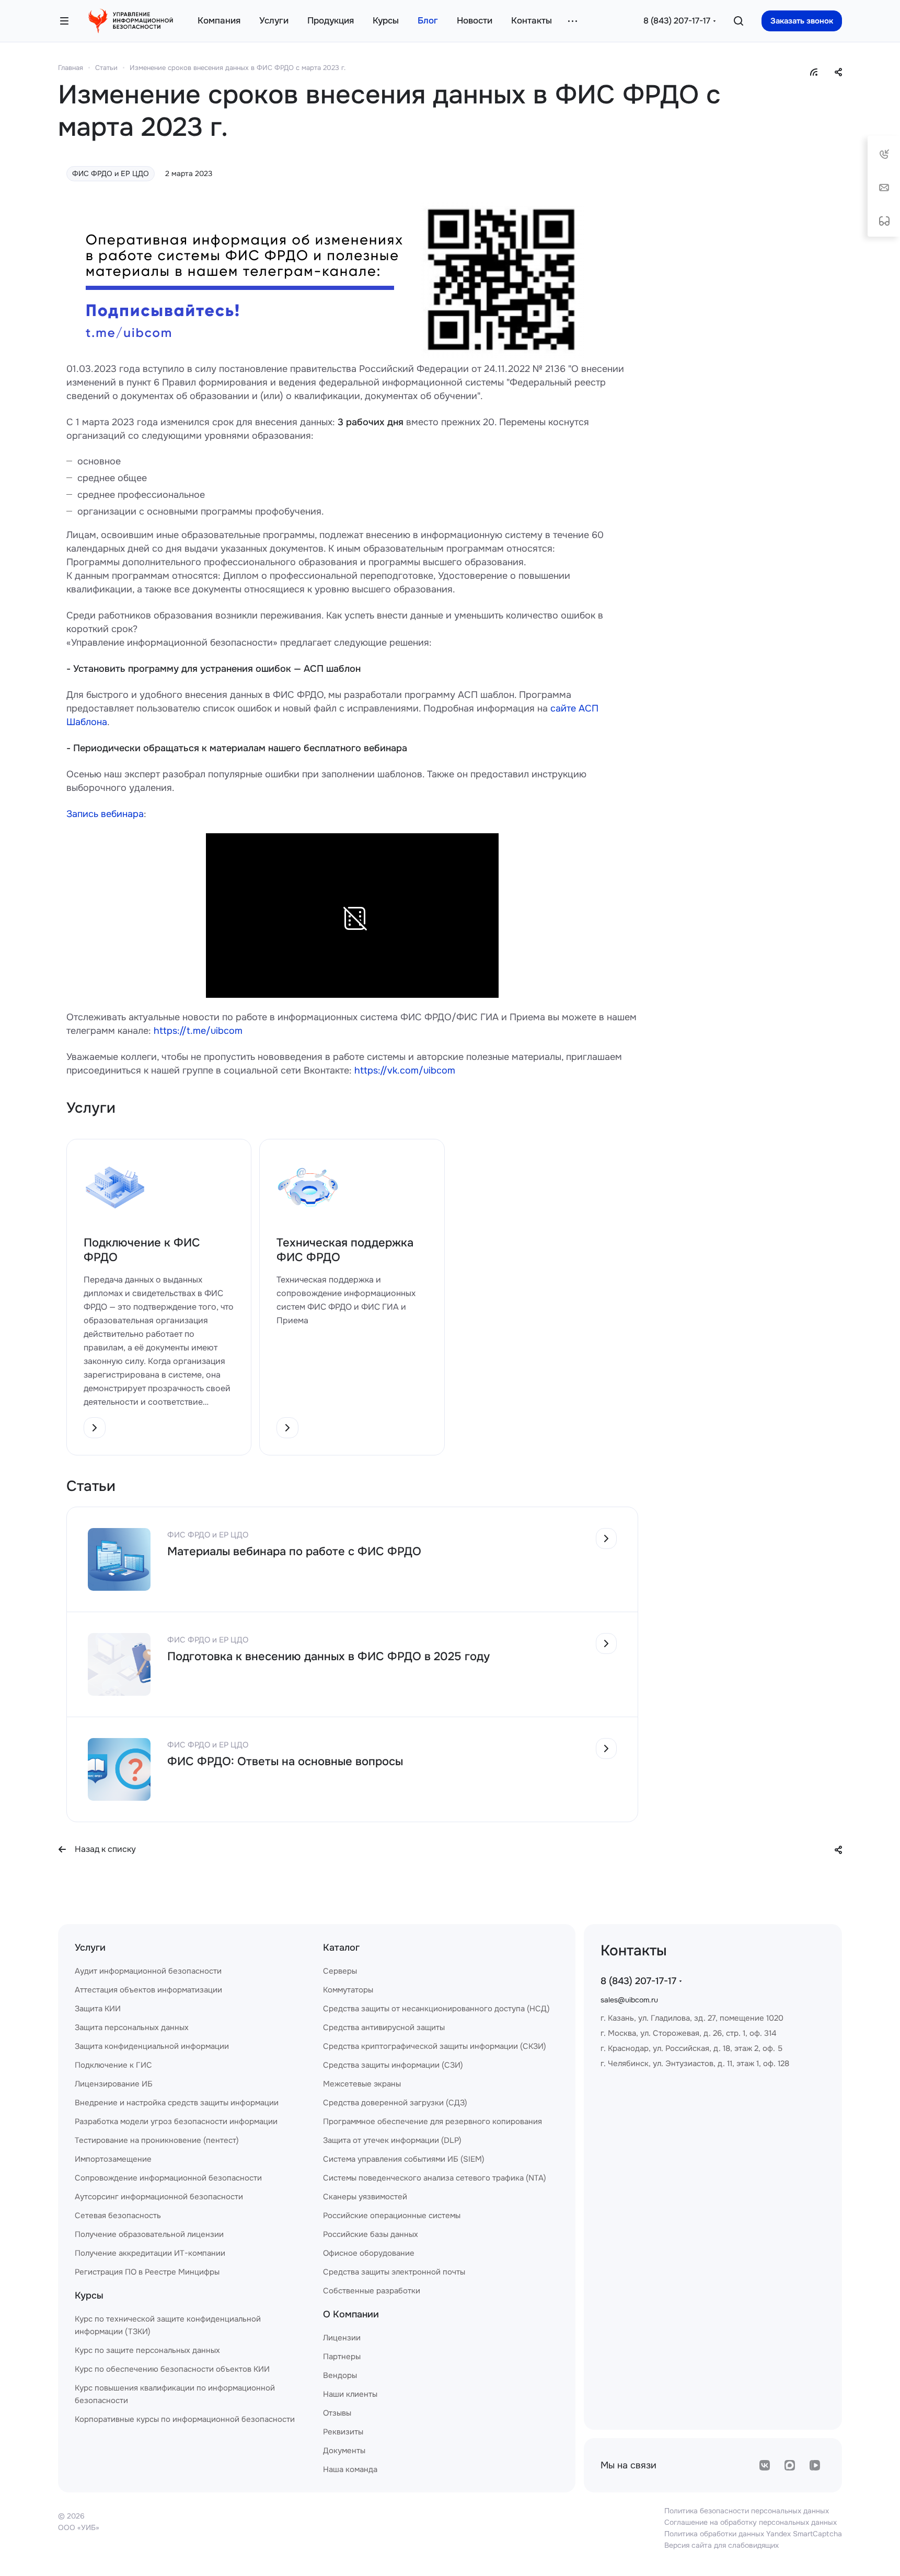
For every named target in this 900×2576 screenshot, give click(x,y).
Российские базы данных (371, 2234)
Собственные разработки (372, 2291)
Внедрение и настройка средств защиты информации (177, 2103)
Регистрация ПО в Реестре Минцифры (147, 2272)
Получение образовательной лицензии (149, 2234)
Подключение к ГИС (113, 2065)
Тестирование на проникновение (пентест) (157, 2140)
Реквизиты (343, 2432)
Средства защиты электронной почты (394, 2272)
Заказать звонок (802, 21)
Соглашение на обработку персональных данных (751, 2522)
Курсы (89, 2295)
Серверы (340, 1971)
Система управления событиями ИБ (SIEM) (404, 2159)
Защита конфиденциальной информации (152, 2046)
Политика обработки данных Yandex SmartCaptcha (753, 2534)
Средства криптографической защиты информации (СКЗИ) (435, 2046)
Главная (71, 68)
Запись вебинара (105, 814)
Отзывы (337, 2413)
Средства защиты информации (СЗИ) (393, 2065)
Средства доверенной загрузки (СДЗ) (395, 2103)
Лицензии (342, 2338)
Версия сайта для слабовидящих (722, 2545)
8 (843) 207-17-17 (677, 21)
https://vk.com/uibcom (405, 1070)
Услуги (90, 1948)
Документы (344, 2451)
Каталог (341, 1948)
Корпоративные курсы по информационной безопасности (185, 2419)
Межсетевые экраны (362, 2084)
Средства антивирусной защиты (384, 2027)
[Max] (790, 2465)
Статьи (106, 68)
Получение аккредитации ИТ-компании (150, 2253)
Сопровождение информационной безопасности (168, 2178)
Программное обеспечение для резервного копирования (432, 2122)
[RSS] (814, 72)
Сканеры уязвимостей (365, 2197)
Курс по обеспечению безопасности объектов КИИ (172, 2369)
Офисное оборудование (369, 2253)
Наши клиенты (350, 2394)
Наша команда (350, 2469)
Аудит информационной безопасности (148, 1971)
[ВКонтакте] (765, 2465)
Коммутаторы (348, 1990)
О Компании (351, 2314)
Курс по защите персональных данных (147, 2350)
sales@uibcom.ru (629, 2000)
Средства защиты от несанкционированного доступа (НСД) (436, 2009)
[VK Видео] (815, 2465)
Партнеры (342, 2357)
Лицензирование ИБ (114, 2084)
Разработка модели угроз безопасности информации (176, 2122)
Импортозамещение (113, 2159)
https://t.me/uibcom (198, 1031)
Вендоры (340, 2375)
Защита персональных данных (132, 2027)
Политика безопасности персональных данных (747, 2511)
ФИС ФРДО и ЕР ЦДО (111, 173)
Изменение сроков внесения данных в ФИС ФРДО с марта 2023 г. (238, 68)
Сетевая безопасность (118, 2216)
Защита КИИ (98, 2009)
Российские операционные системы (392, 2216)
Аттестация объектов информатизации (148, 1990)
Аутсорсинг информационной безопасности (159, 2197)
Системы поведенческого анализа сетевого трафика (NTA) (435, 2178)
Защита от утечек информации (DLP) (392, 2140)
